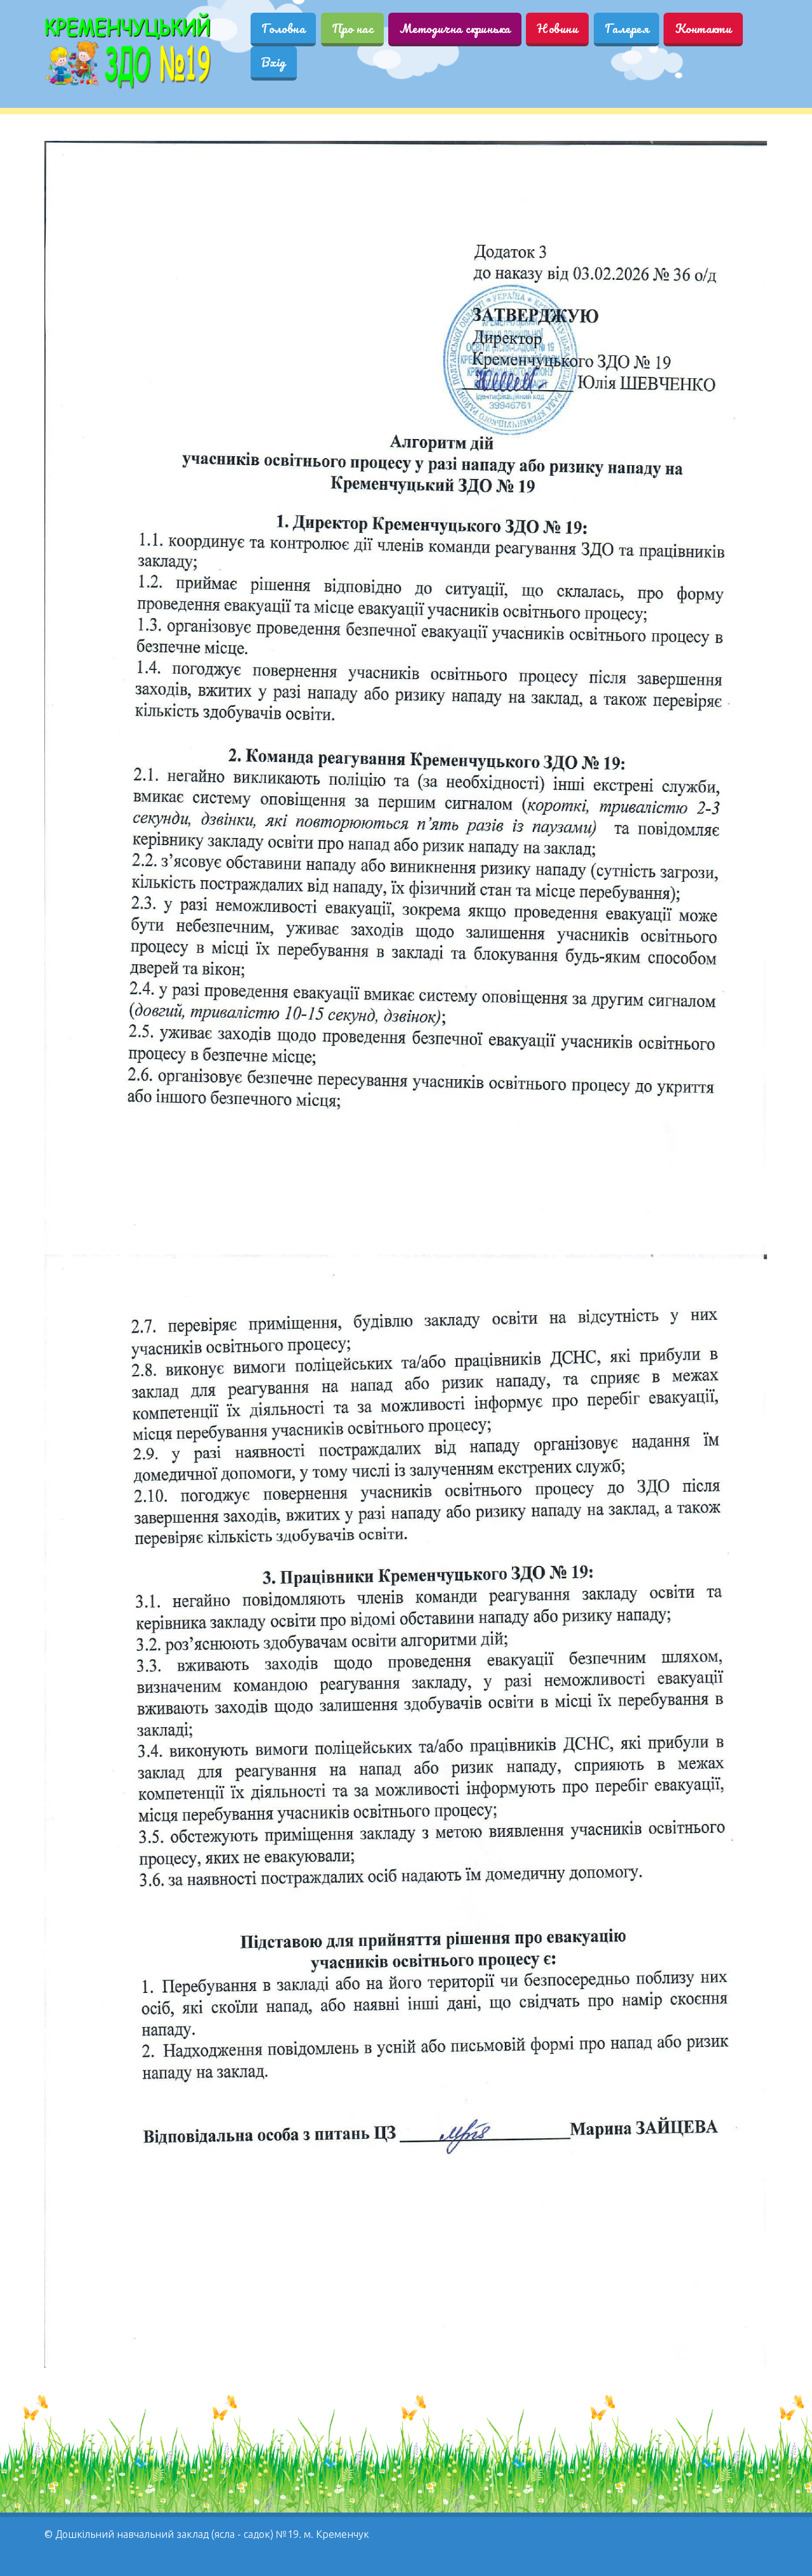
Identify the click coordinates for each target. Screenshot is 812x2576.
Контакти (703, 28)
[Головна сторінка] (128, 51)
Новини (557, 28)
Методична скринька (455, 28)
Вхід (274, 62)
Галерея (626, 28)
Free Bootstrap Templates (497, 2529)
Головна (283, 28)
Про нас (352, 28)
